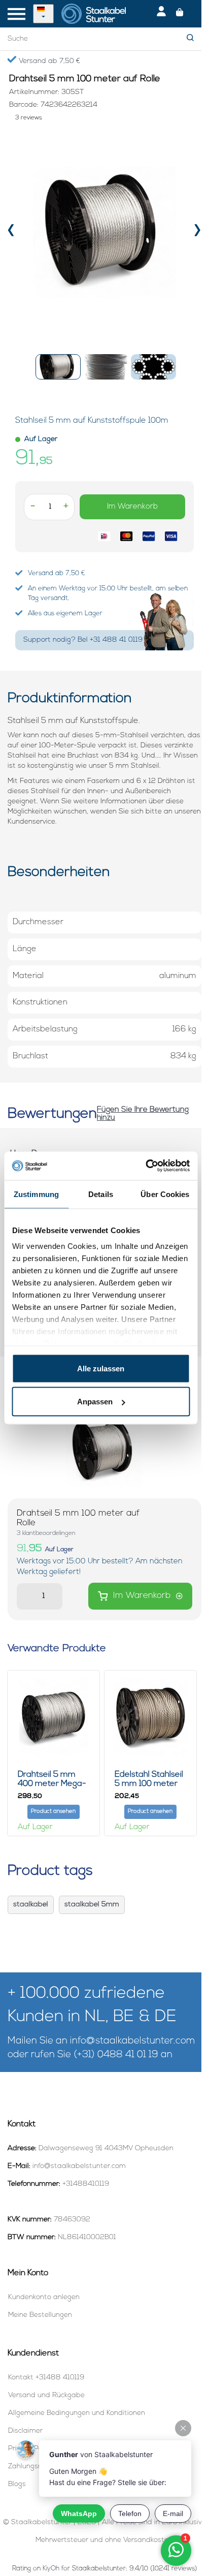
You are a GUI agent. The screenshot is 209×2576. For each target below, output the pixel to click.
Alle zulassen (101, 1368)
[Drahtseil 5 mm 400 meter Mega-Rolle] (54, 1717)
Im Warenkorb (132, 507)
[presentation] (11, 232)
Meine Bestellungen (40, 2315)
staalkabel (31, 1905)
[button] (58, 367)
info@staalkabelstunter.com (132, 2041)
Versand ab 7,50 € (48, 61)
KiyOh (51, 2569)
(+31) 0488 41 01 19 (116, 2055)
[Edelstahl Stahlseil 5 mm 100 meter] (150, 1717)
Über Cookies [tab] (165, 1194)
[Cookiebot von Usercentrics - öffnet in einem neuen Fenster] (145, 1166)
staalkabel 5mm (92, 1905)
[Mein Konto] (161, 14)
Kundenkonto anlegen (44, 2297)
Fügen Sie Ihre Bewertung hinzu (143, 1114)
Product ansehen (53, 1812)
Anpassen (95, 1402)
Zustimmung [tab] (36, 1194)
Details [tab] (101, 1194)
